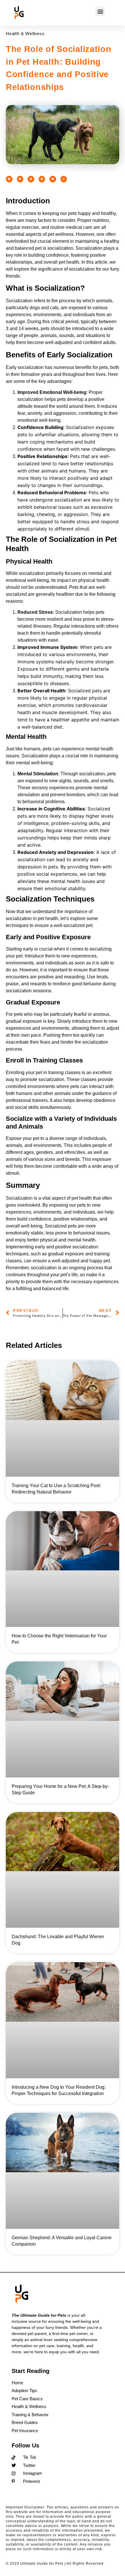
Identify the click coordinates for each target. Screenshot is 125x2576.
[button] (100, 11)
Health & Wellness (25, 34)
